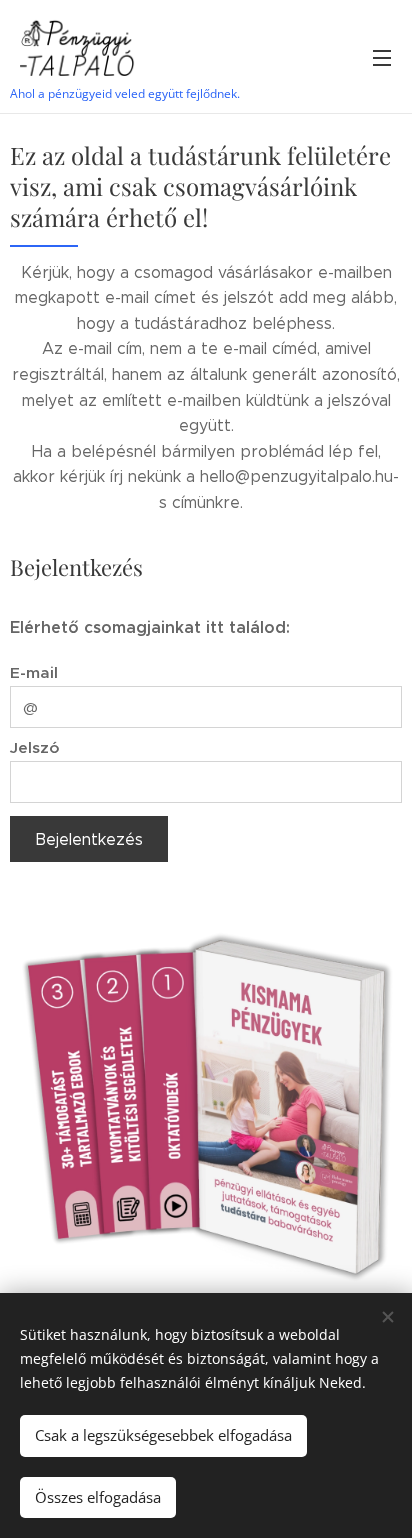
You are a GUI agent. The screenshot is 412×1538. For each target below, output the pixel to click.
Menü (382, 57)
